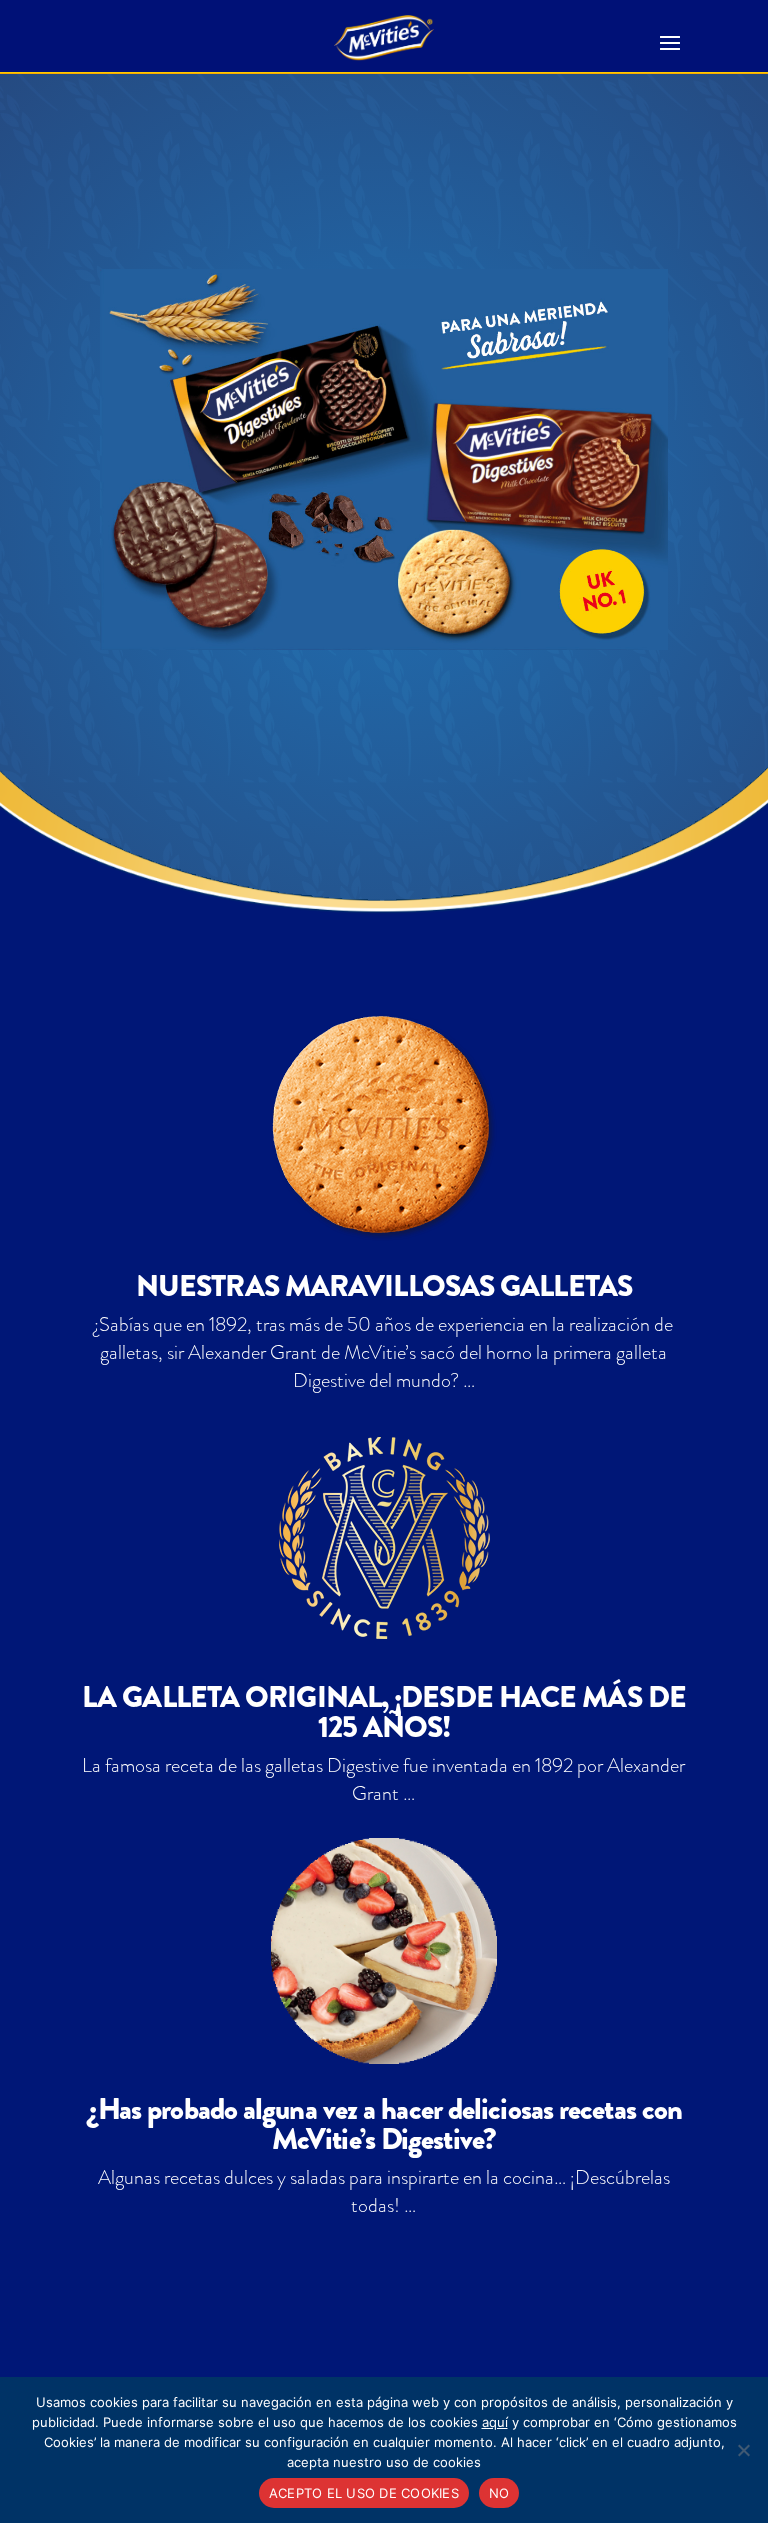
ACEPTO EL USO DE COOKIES (364, 2493)
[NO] (743, 2450)
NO (499, 2493)
